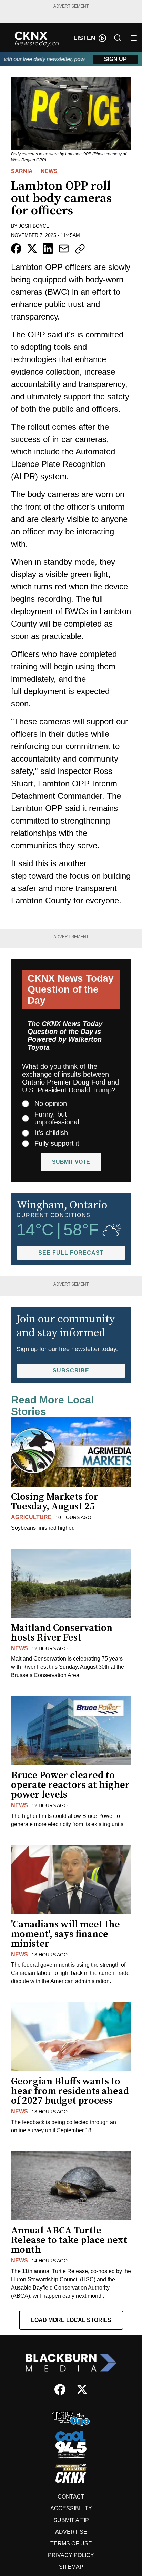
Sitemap (71, 2567)
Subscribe (71, 1370)
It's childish (51, 1133)
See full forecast (71, 1253)
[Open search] (118, 38)
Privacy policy (71, 2555)
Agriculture (31, 1517)
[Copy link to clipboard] (80, 249)
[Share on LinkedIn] (48, 249)
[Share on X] (32, 249)
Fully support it (57, 1143)
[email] (64, 249)
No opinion (51, 1103)
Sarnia (22, 171)
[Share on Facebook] (16, 249)
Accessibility (71, 2508)
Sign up (115, 59)
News (49, 171)
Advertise (71, 2532)
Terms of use (71, 2543)
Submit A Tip (71, 2520)
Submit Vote (71, 1162)
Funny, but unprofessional (57, 1118)
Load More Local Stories (71, 2320)
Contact (71, 2497)
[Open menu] (134, 38)
